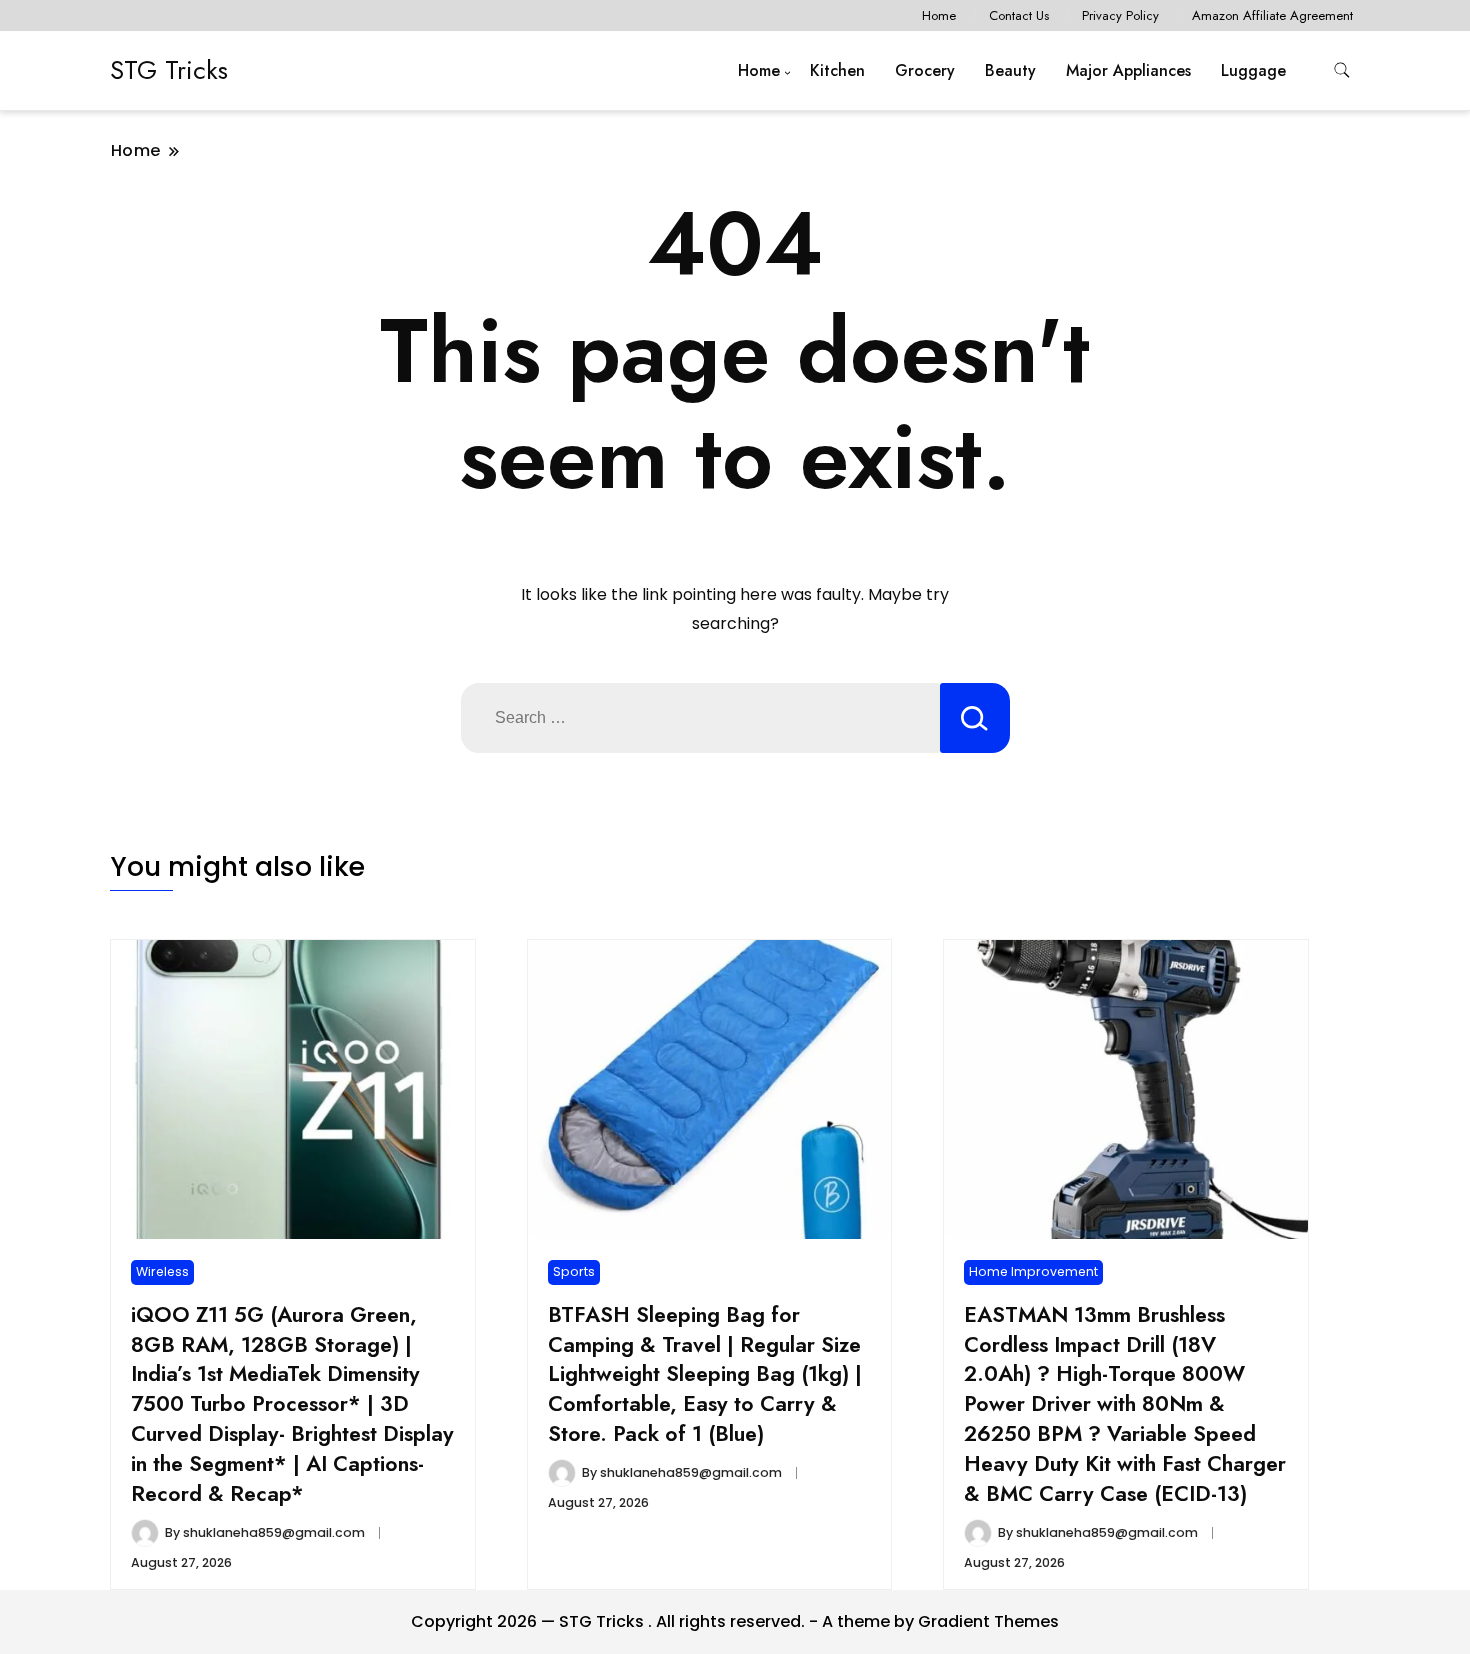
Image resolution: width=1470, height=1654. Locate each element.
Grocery (925, 70)
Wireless (162, 1271)
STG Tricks (169, 70)
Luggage (1253, 70)
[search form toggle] (1342, 70)
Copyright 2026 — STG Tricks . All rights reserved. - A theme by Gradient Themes (735, 1621)
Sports (574, 1271)
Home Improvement (1033, 1271)
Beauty (1010, 70)
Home (939, 15)
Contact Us (1019, 15)
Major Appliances (1128, 70)
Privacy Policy (1120, 15)
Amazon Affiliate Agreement (1272, 15)
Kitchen (837, 70)
